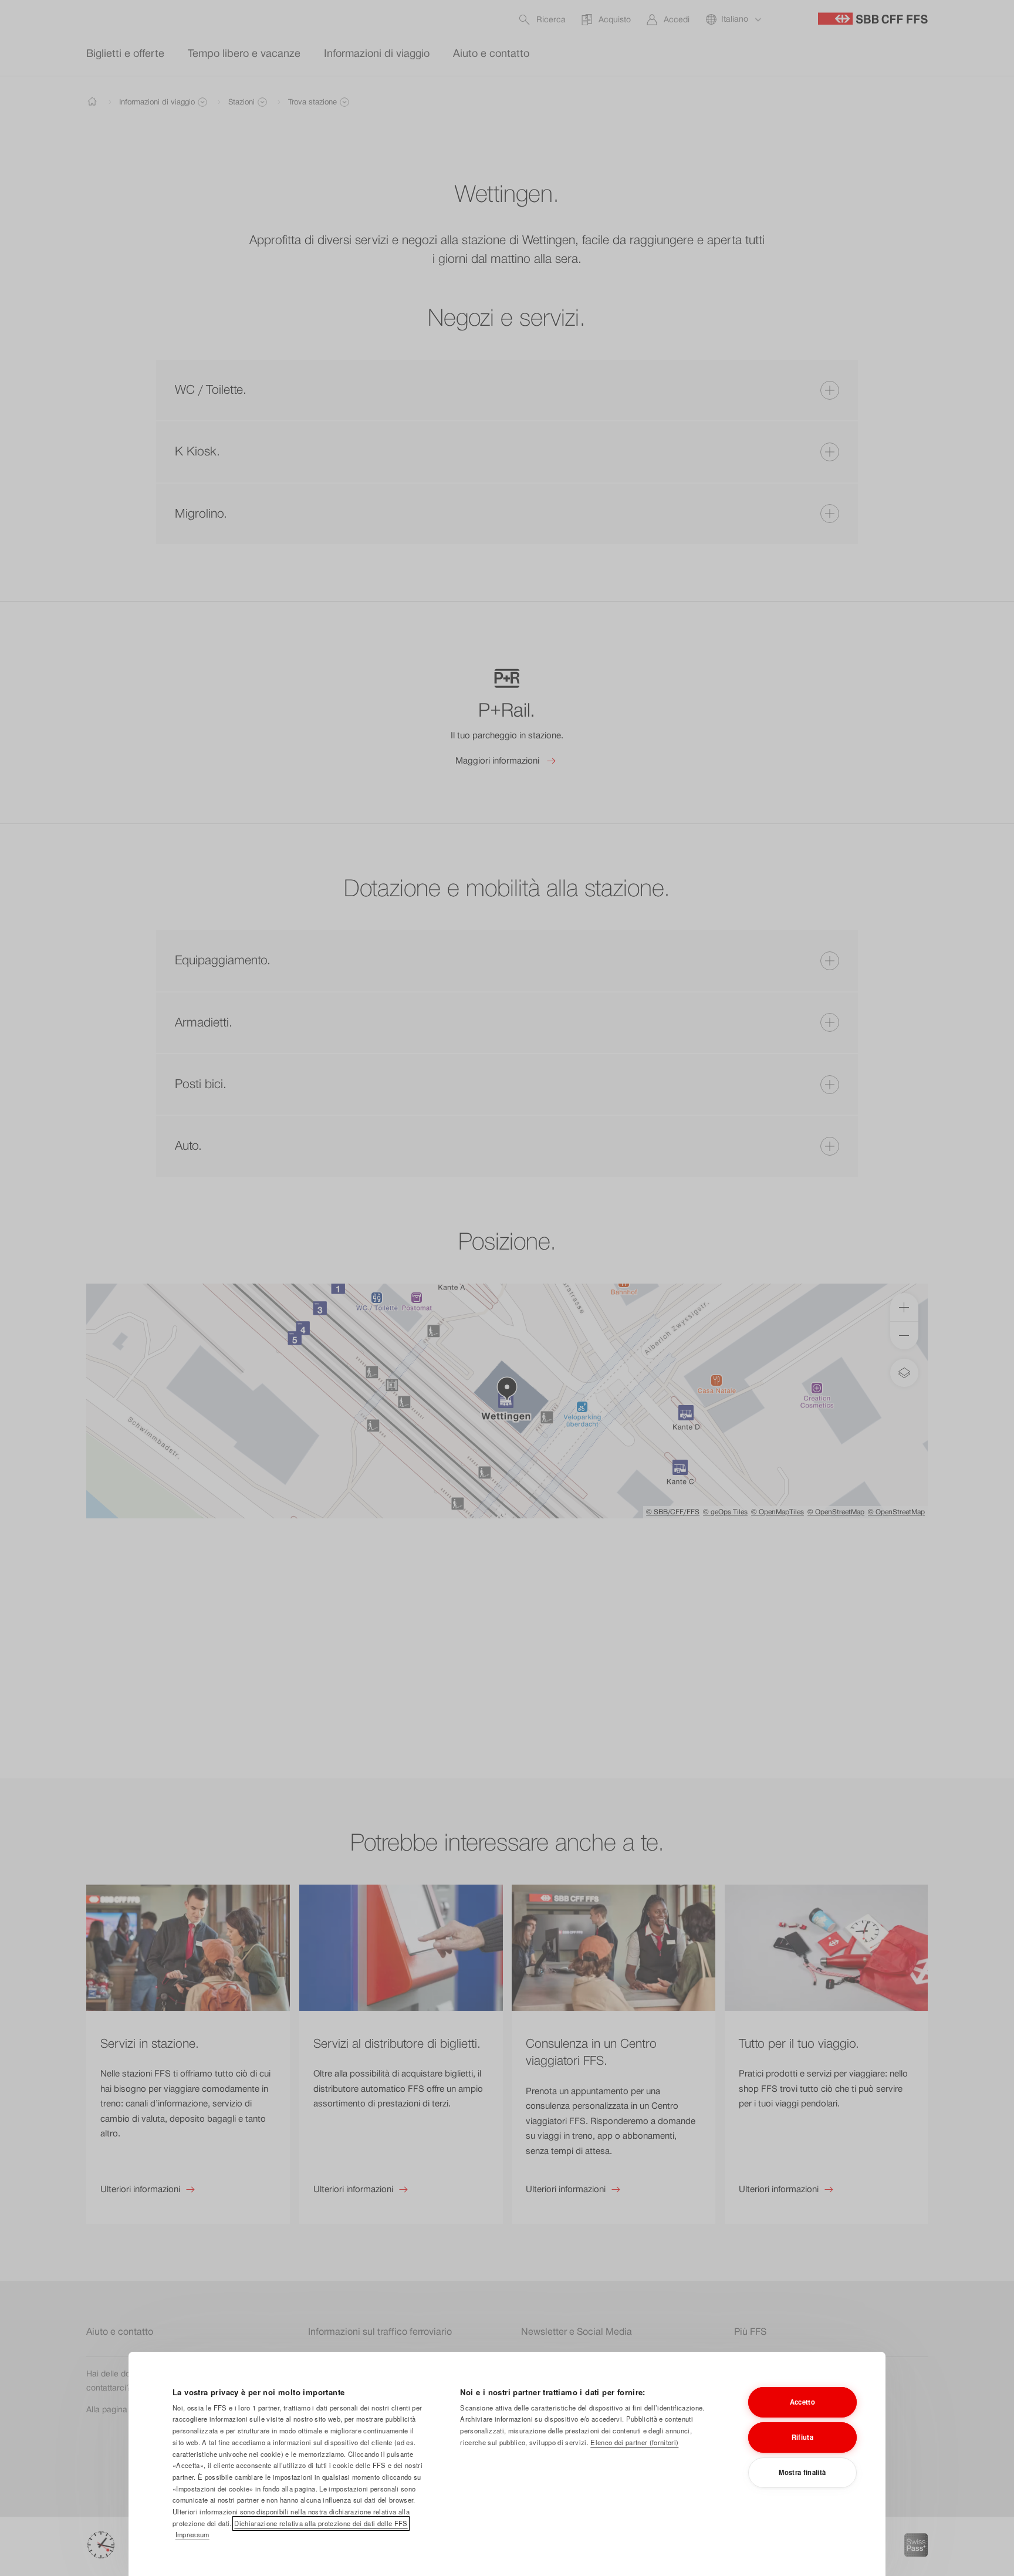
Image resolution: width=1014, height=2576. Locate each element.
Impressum (192, 2534)
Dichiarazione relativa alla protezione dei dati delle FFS (321, 2523)
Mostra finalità (802, 2472)
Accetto (802, 2402)
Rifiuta (802, 2437)
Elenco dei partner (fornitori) (634, 2442)
